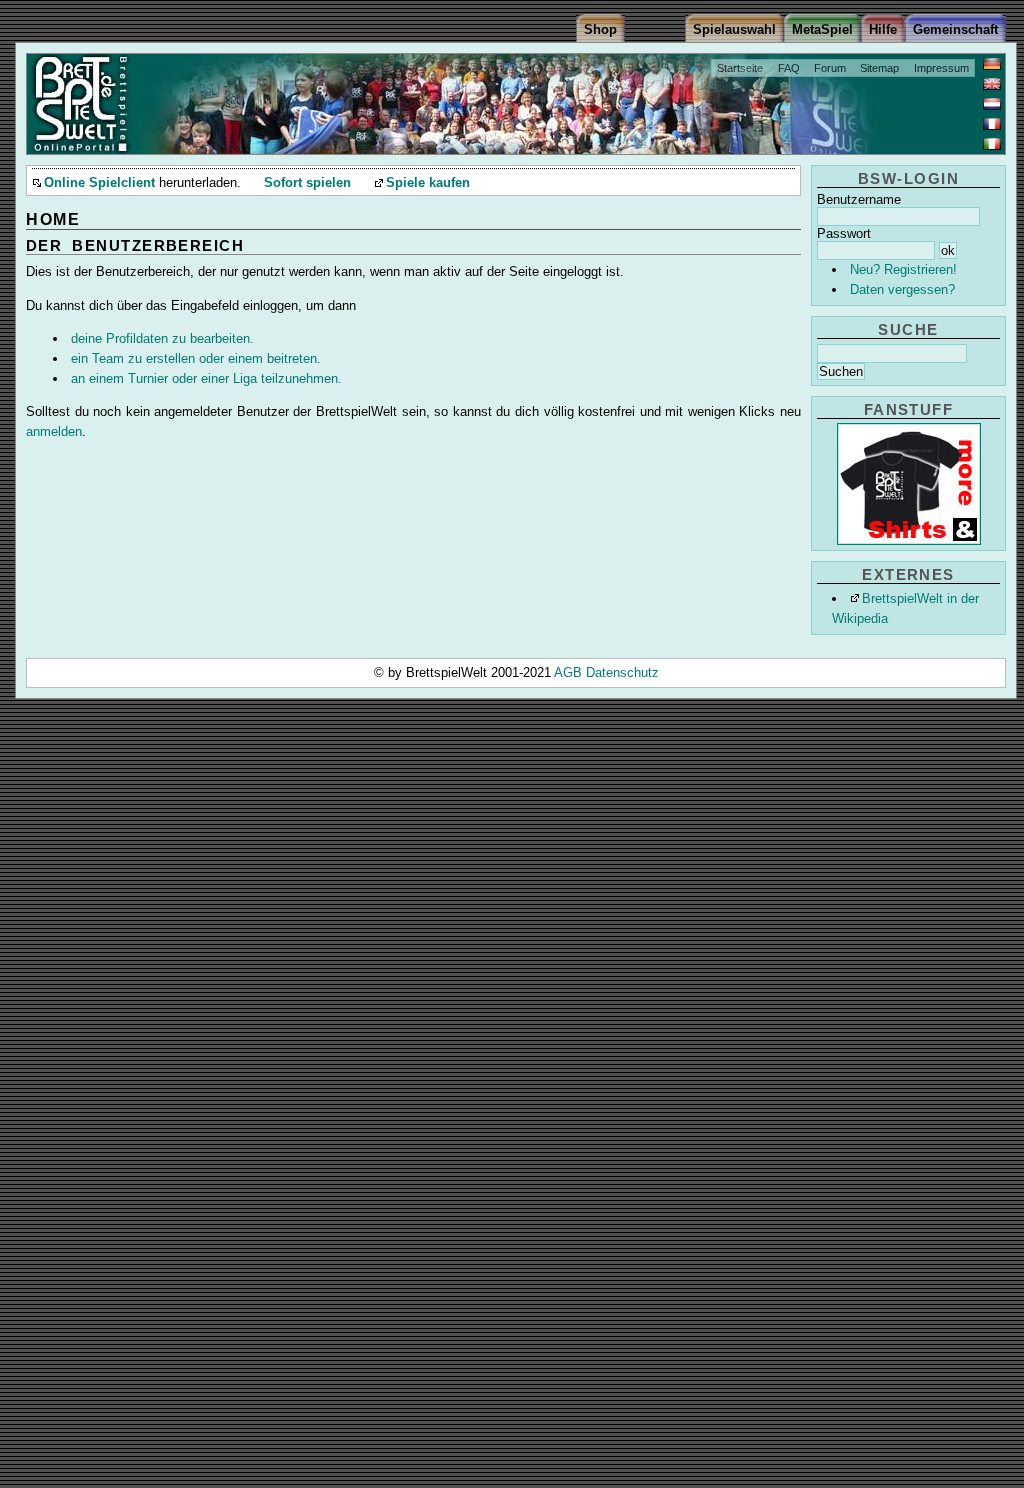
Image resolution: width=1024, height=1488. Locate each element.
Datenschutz (622, 672)
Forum (830, 68)
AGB (570, 672)
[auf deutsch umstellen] (992, 64)
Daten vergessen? (902, 289)
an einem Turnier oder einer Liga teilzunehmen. (206, 378)
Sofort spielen (307, 183)
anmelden (54, 431)
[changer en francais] (992, 124)
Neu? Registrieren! (903, 269)
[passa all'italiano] (992, 144)
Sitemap (879, 68)
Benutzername (859, 199)
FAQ (789, 68)
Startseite (740, 68)
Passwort (844, 233)
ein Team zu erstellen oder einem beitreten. (196, 358)
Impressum (941, 68)
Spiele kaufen (428, 183)
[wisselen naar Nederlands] (992, 104)
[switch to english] (992, 84)
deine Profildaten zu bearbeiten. (162, 338)
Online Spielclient (99, 183)
